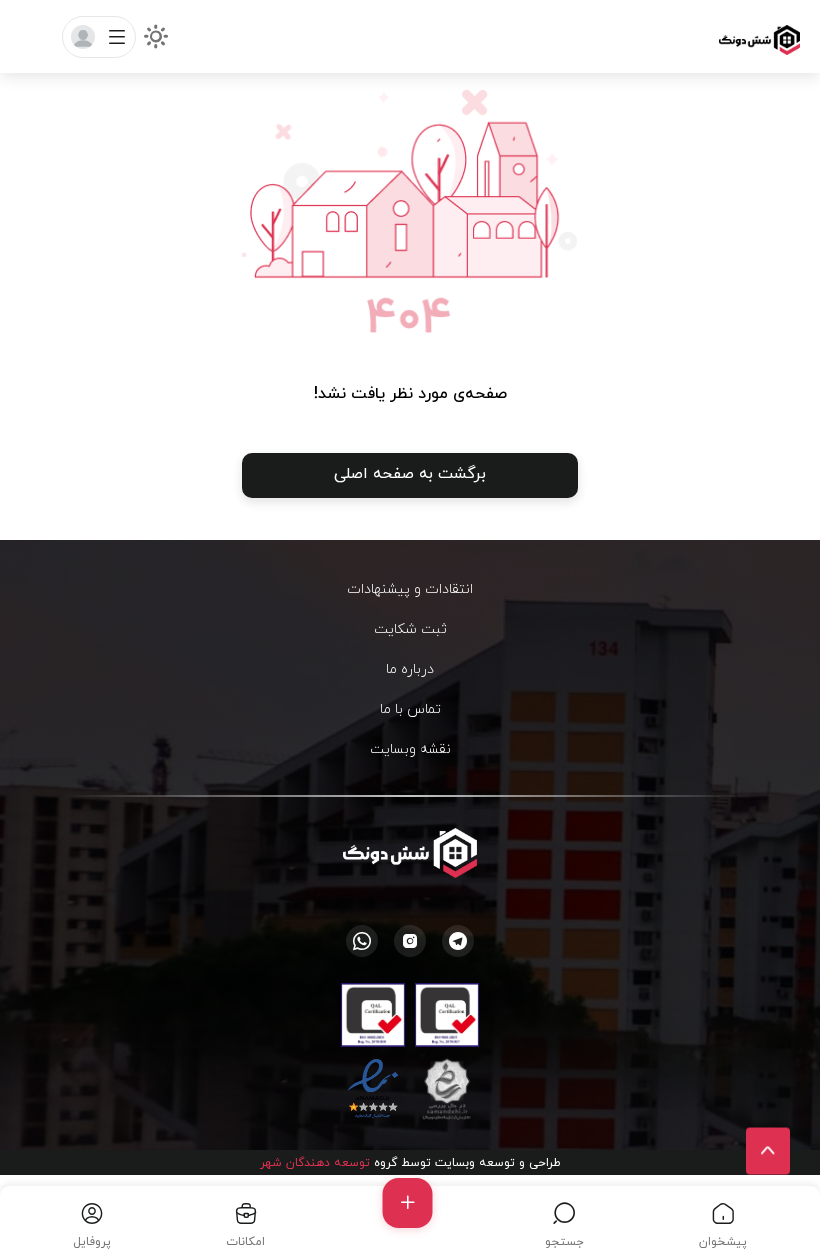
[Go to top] (768, 1151)
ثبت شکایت (410, 628)
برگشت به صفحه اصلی (410, 473)
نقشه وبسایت (410, 748)
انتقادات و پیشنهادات (410, 588)
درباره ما (410, 668)
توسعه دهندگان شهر (315, 1162)
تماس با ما (410, 708)
